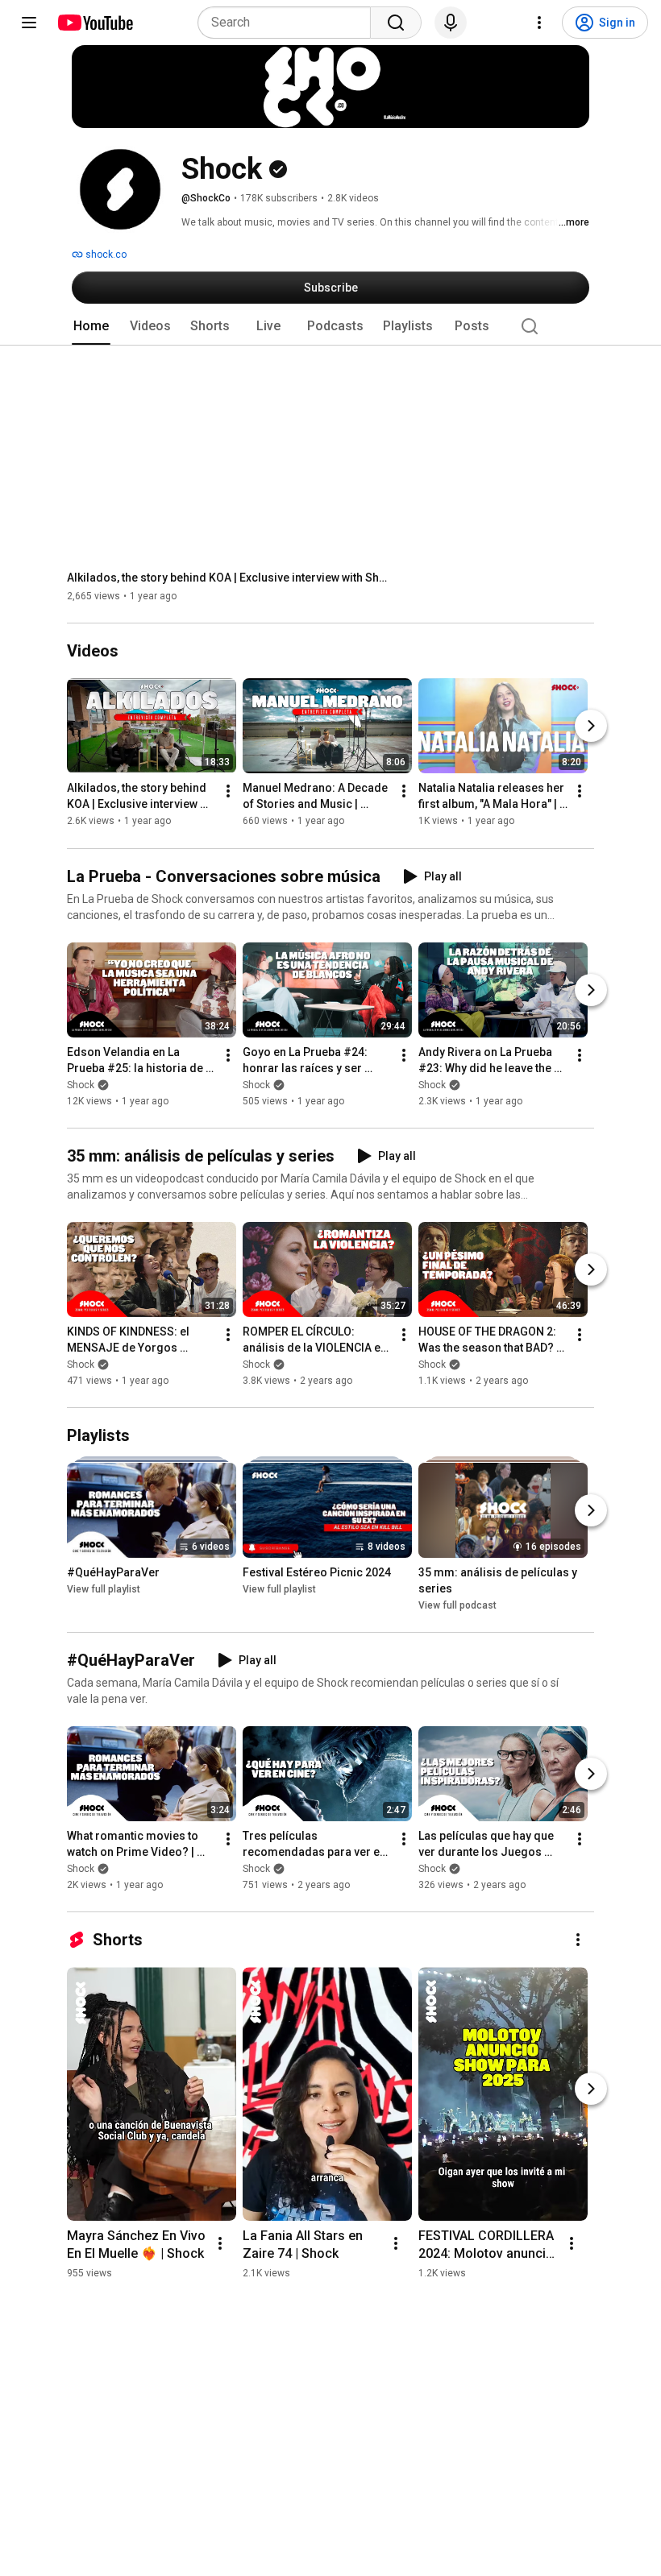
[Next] (591, 727)
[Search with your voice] (451, 23)
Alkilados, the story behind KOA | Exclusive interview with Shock (229, 578)
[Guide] (29, 23)
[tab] (91, 326)
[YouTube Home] (95, 23)
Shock (81, 1085)
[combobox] (289, 23)
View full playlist (104, 1589)
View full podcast (457, 1605)
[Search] (396, 23)
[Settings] (539, 23)
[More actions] (228, 792)
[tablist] (330, 326)
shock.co (105, 255)
